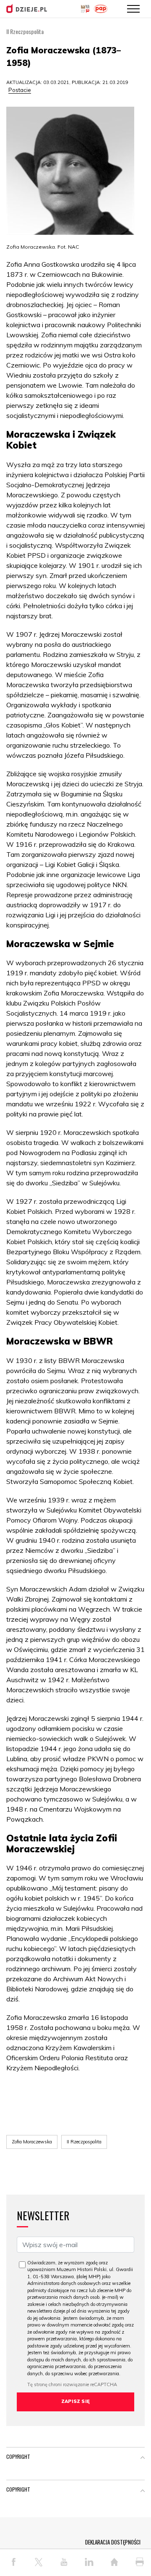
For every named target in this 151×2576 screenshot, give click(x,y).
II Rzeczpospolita (84, 2142)
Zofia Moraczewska (32, 2142)
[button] (143, 2458)
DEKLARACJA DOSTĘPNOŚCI (113, 2542)
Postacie (20, 90)
